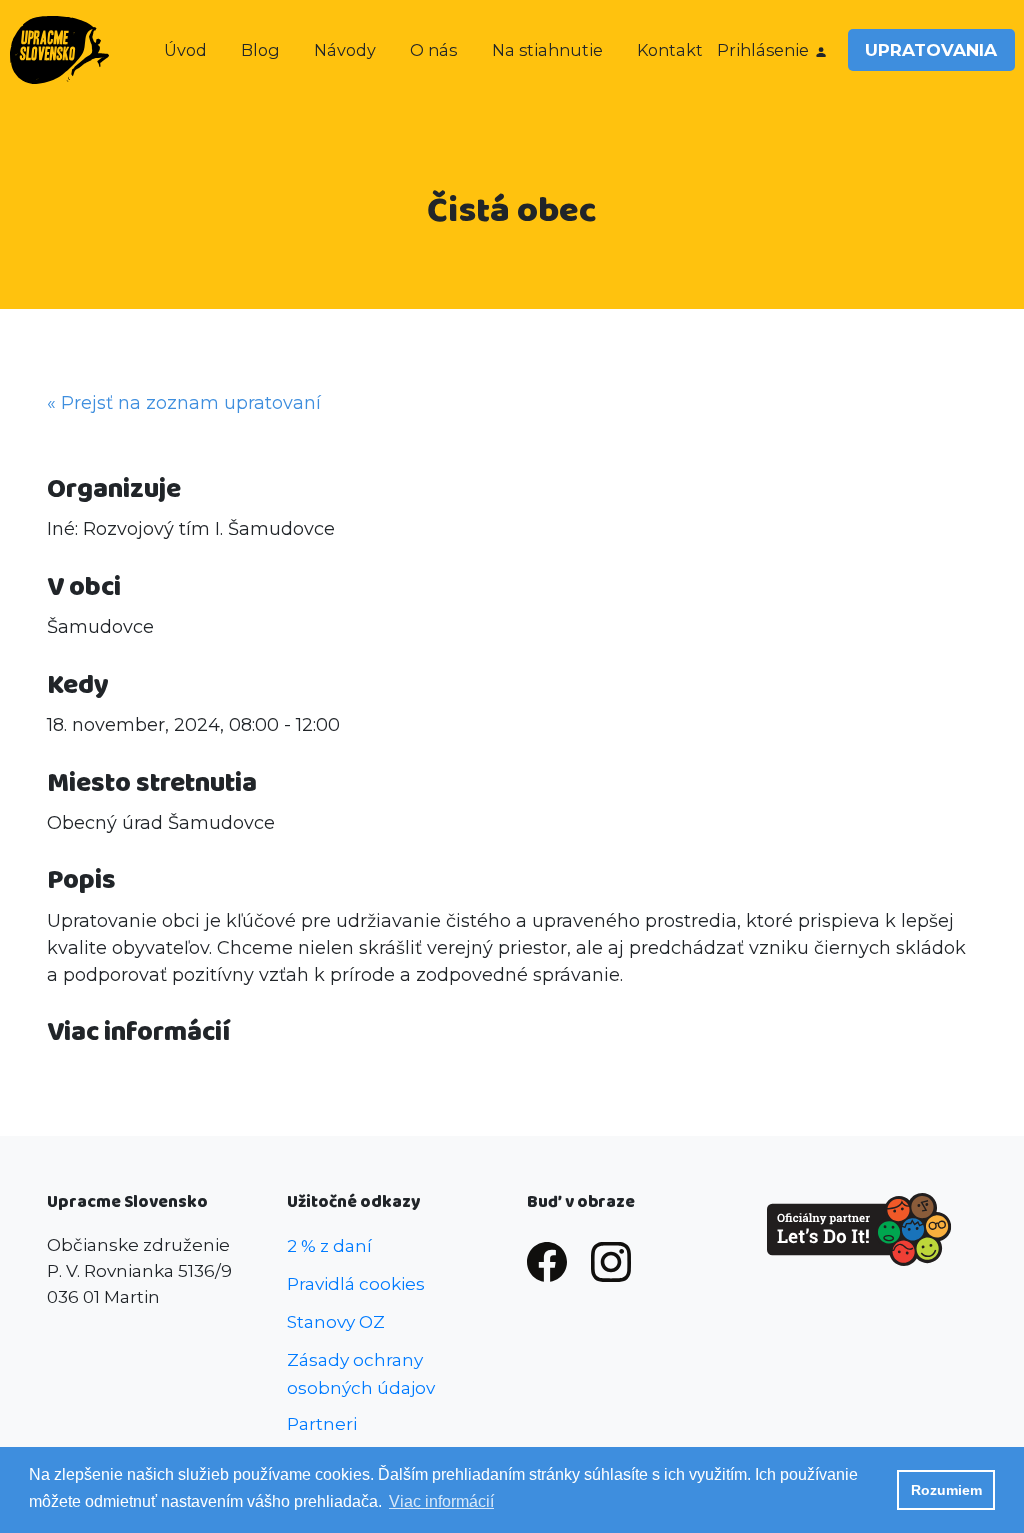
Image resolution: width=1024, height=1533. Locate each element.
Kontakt (670, 50)
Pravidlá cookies (356, 1283)
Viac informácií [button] (441, 1501)
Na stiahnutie (547, 50)
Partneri (322, 1423)
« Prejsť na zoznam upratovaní (184, 403)
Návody (345, 50)
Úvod (185, 50)
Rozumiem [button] (946, 1490)
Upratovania (931, 49)
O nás (433, 50)
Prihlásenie (763, 50)
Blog (260, 50)
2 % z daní (329, 1245)
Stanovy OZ (336, 1321)
